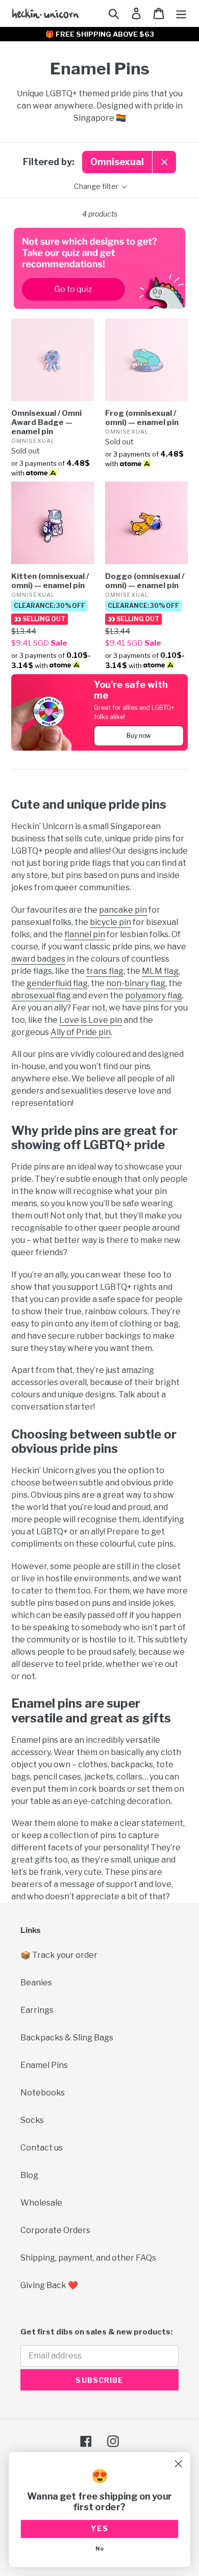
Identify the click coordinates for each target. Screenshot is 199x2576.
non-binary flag (136, 983)
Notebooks (43, 2093)
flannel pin (85, 934)
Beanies (36, 1983)
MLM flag (160, 971)
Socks (32, 2120)
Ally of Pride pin (81, 1032)
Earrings (37, 2010)
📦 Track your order (59, 1955)
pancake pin (123, 910)
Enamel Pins (44, 2065)
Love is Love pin (91, 1020)
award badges (38, 959)
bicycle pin (110, 922)
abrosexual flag (41, 995)
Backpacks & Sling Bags (67, 2038)
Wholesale (41, 2203)
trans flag (105, 971)
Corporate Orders (55, 2230)
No (99, 2549)
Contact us (42, 2148)
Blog (29, 2175)
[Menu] (181, 13)
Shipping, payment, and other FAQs (88, 2258)
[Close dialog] (178, 2464)
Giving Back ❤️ (49, 2285)
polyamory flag (154, 995)
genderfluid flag (57, 983)
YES (100, 2529)
